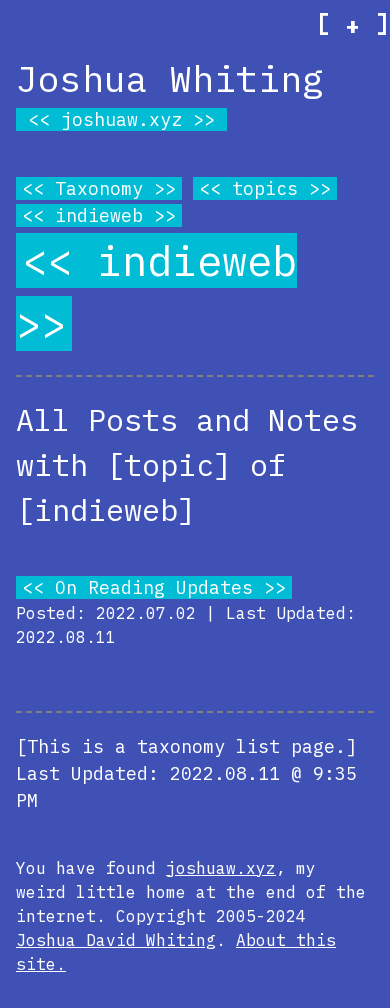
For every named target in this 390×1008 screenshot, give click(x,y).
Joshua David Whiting (116, 940)
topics (265, 188)
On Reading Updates (154, 587)
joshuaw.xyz (121, 119)
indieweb (99, 215)
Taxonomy (99, 188)
